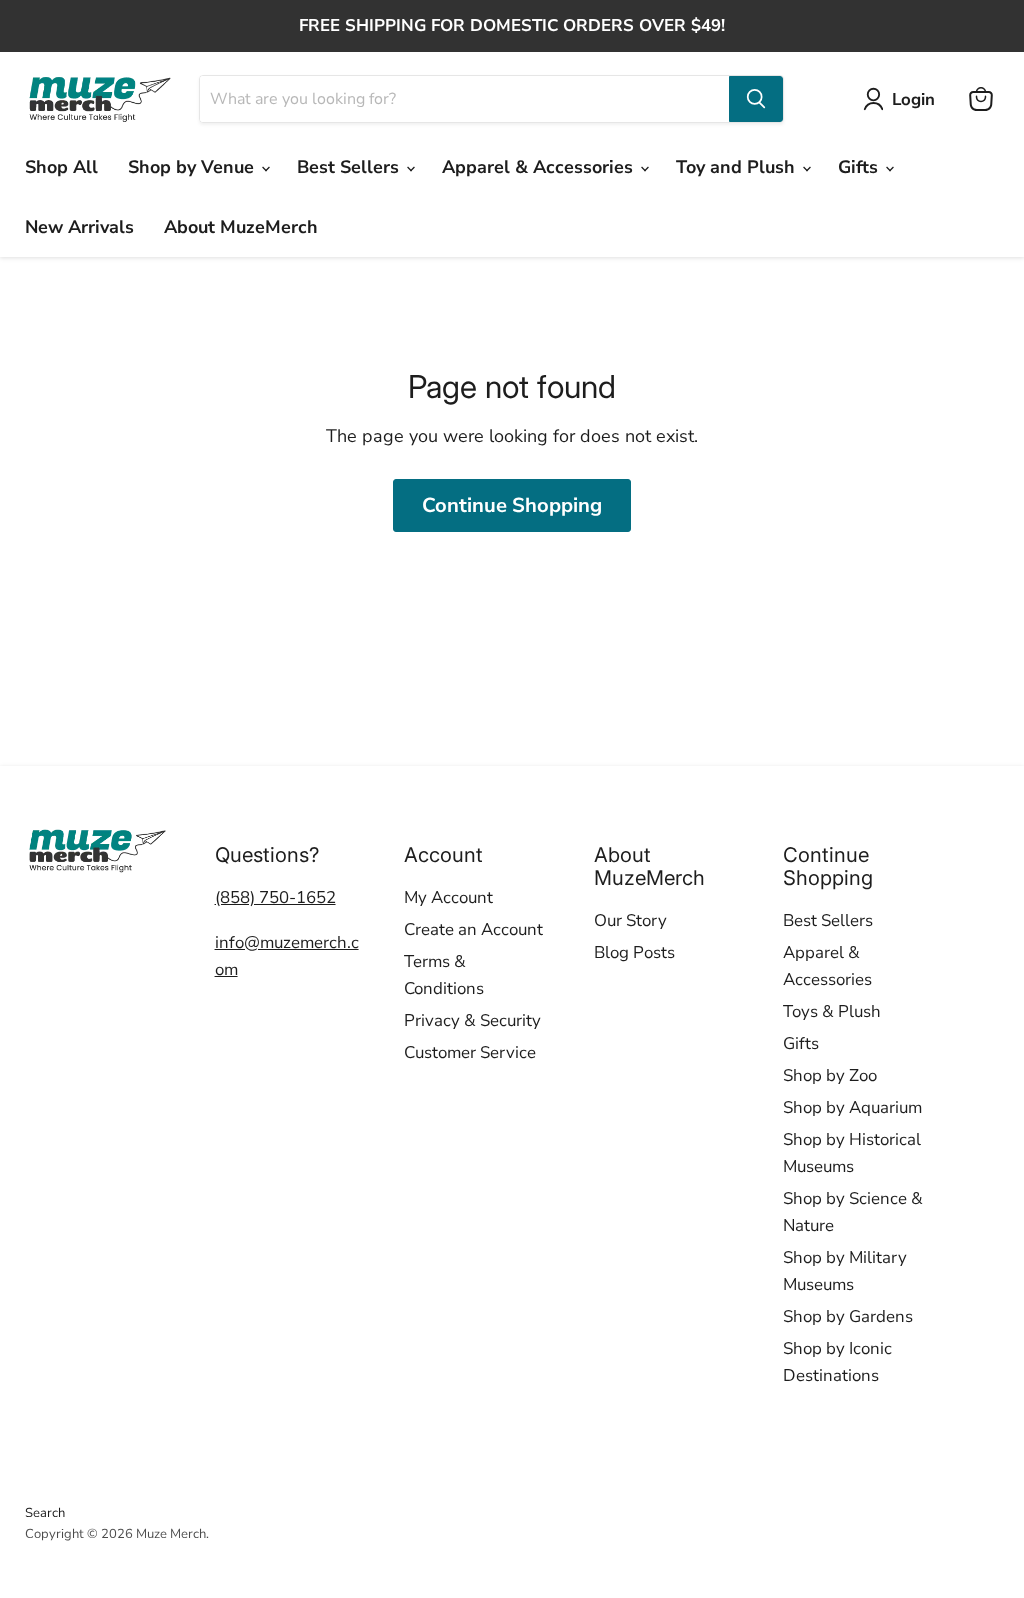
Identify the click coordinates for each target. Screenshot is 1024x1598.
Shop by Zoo (830, 1075)
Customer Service (470, 1052)
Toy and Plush (738, 167)
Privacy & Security (472, 1020)
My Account (448, 897)
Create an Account (473, 929)
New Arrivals (79, 227)
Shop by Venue (193, 167)
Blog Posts (634, 952)
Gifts (860, 167)
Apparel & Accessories (540, 167)
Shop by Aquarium (852, 1107)
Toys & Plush (832, 1011)
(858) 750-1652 (275, 897)
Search (45, 1513)
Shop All (61, 167)
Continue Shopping (512, 505)
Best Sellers (350, 167)
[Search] (756, 99)
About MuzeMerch (241, 227)
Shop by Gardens (848, 1316)
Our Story (630, 920)
